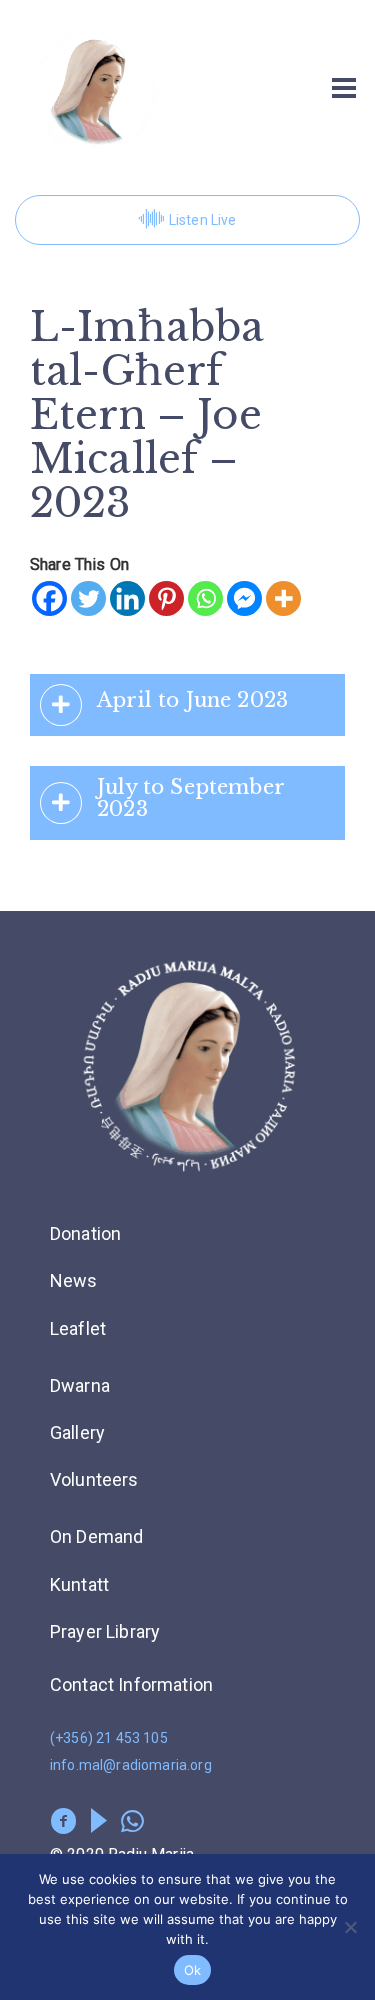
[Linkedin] (127, 598)
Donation (85, 1233)
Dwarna (80, 1385)
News (74, 1280)
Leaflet (78, 1328)
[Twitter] (88, 598)
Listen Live (203, 220)
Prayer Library (105, 1631)
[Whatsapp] (205, 598)
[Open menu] (344, 88)
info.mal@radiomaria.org (131, 1765)
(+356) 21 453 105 (109, 1738)
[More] (283, 598)
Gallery (77, 1432)
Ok (193, 1970)
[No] (350, 1927)
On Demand (96, 1536)
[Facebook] (49, 598)
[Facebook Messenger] (244, 598)
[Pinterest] (166, 598)
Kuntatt (79, 1584)
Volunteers (94, 1479)
